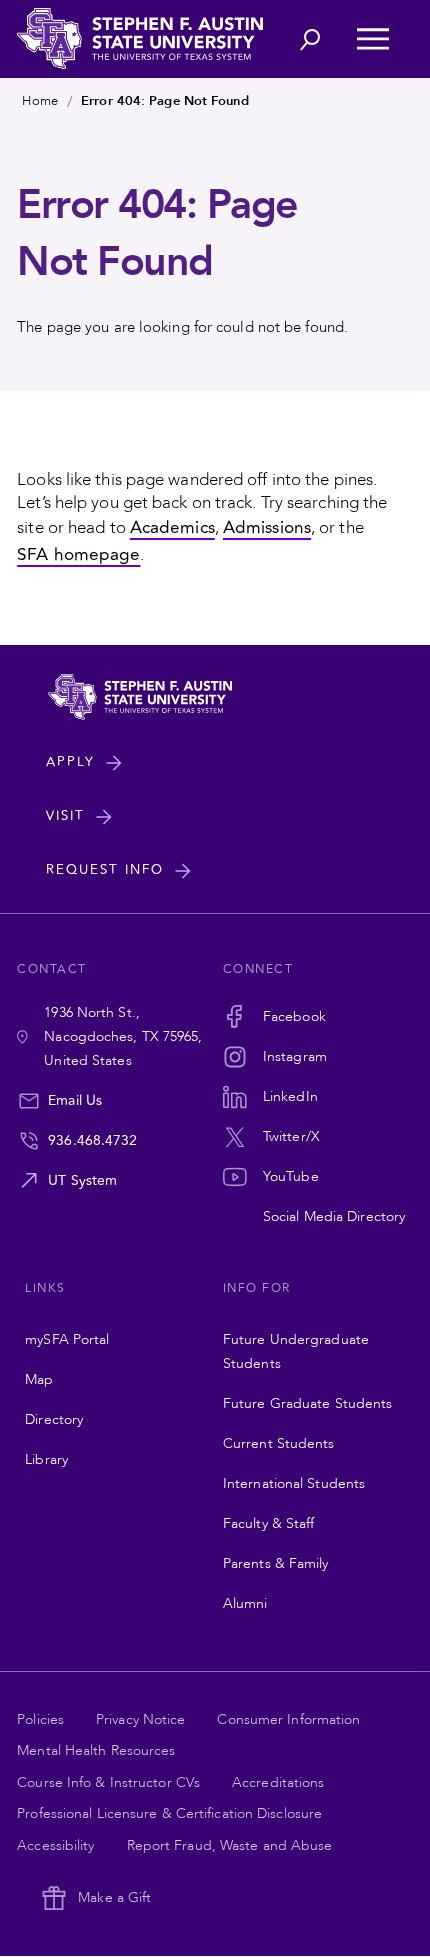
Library (46, 1459)
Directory (54, 1419)
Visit (65, 816)
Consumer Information (288, 1719)
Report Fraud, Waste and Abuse (230, 1845)
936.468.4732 (92, 1140)
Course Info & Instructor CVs (108, 1782)
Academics (172, 527)
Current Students (279, 1443)
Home (39, 101)
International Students (294, 1483)
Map (39, 1379)
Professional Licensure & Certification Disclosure (169, 1813)
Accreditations (278, 1782)
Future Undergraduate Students (296, 1351)
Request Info (105, 870)
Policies (40, 1719)
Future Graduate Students (307, 1403)
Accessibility (55, 1845)
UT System (82, 1180)
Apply (70, 762)
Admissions (267, 527)
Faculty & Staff (269, 1523)
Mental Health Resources (96, 1750)
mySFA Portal (67, 1339)
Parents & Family (276, 1563)
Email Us (75, 1100)
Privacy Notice (140, 1719)
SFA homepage (78, 554)
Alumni (245, 1603)
